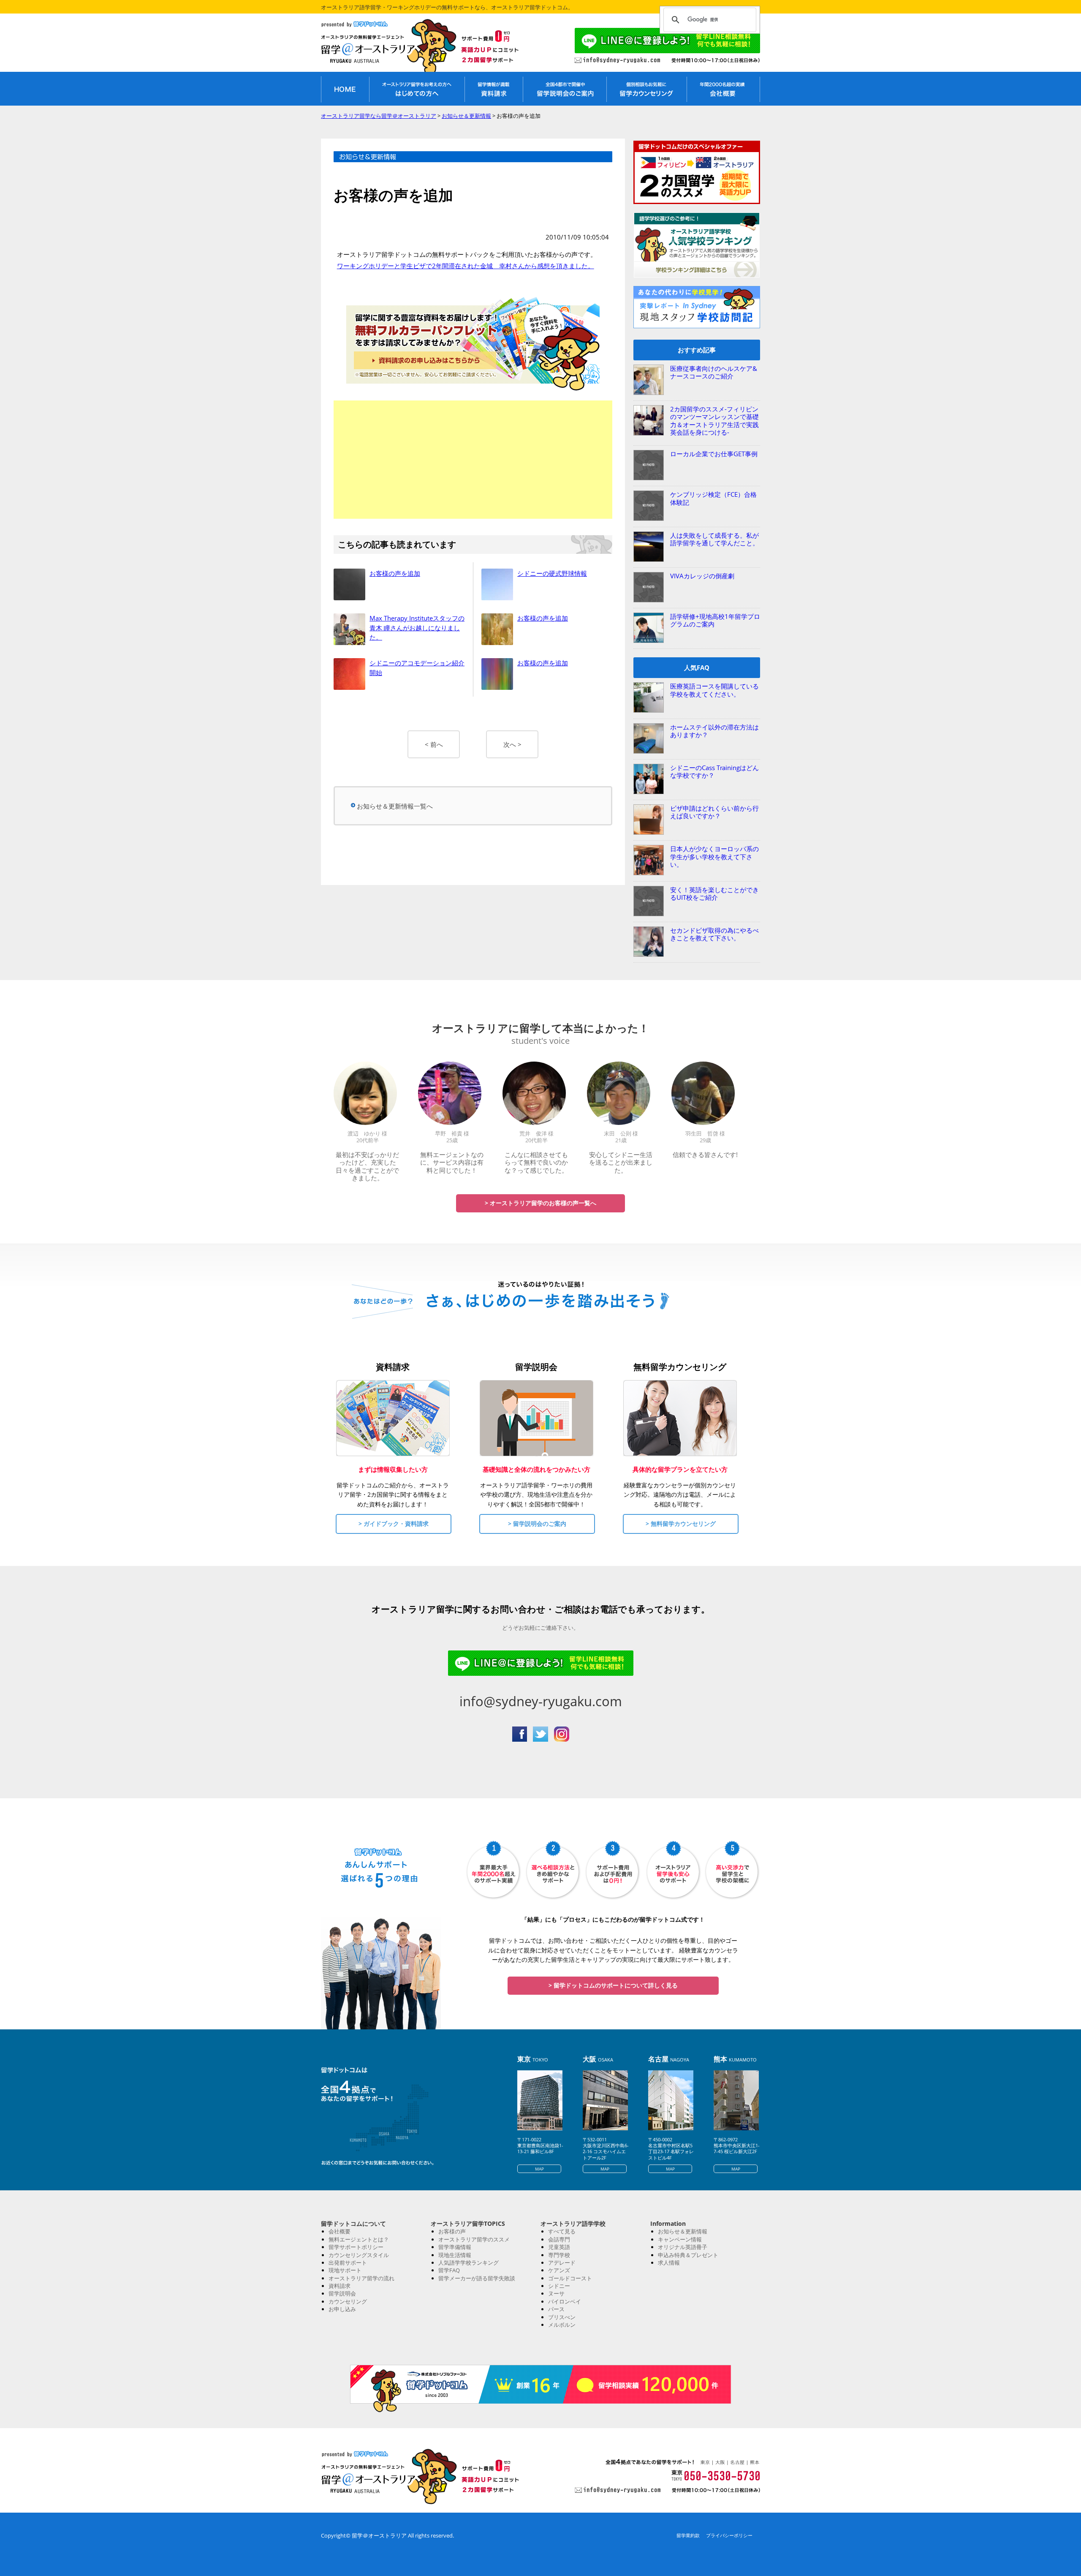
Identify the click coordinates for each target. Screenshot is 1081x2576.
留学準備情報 (455, 2247)
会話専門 (559, 2239)
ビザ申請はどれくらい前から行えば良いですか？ (714, 812)
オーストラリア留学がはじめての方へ (417, 89)
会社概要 (340, 2231)
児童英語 (559, 2247)
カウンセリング (348, 2301)
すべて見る (562, 2231)
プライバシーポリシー (729, 2535)
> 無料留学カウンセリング (681, 1524)
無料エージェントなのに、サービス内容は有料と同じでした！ (452, 1162)
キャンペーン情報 (680, 2239)
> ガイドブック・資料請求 (394, 1524)
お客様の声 (452, 2231)
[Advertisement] (473, 460)
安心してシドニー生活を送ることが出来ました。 (621, 1162)
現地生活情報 (455, 2255)
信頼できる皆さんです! (705, 1155)
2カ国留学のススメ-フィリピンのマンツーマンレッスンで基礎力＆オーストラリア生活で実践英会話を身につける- (714, 421)
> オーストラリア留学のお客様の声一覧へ (540, 1203)
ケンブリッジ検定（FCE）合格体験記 (713, 498)
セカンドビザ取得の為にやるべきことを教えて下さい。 (714, 934)
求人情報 (669, 2263)
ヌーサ (556, 2293)
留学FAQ (449, 2270)
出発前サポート (348, 2263)
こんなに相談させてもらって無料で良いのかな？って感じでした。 (536, 1162)
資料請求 (340, 2286)
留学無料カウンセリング (646, 89)
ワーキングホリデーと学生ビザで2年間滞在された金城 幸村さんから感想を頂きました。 (466, 266)
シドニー (559, 2286)
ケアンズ (559, 2270)
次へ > (512, 744)
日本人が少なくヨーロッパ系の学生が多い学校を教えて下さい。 (714, 856)
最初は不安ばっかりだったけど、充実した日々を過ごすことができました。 (367, 1166)
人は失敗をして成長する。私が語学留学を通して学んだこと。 (714, 539)
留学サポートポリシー (356, 2247)
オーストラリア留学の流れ (361, 2278)
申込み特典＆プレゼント (688, 2255)
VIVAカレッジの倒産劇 (702, 576)
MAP (539, 2169)
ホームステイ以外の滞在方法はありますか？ (714, 731)
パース (556, 2309)
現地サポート (345, 2270)
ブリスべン (562, 2317)
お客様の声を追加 (395, 573)
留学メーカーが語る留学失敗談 (477, 2278)
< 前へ (434, 744)
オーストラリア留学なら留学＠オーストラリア (376, 48)
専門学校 (559, 2255)
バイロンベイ (565, 2301)
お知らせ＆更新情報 (683, 2231)
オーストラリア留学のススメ (474, 2239)
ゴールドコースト (570, 2278)
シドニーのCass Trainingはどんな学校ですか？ (714, 771)
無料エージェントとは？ (359, 2239)
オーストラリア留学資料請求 (494, 89)
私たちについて (723, 89)
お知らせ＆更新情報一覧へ (395, 806)
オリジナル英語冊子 (683, 2247)
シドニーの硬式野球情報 (552, 573)
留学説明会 (342, 2293)
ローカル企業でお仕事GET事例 (714, 454)
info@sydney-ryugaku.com (541, 1701)
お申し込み (342, 2309)
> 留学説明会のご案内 (537, 1524)
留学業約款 (688, 2535)
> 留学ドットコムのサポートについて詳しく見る (613, 1985)
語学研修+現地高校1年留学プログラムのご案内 (715, 620)
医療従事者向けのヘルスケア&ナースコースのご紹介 (714, 372)
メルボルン (562, 2325)
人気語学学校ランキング (469, 2263)
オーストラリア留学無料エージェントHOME (345, 89)
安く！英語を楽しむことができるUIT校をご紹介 (714, 893)
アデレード (562, 2263)
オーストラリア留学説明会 (565, 89)
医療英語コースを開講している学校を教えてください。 (714, 690)
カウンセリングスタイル (359, 2255)
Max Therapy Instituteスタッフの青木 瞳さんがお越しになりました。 (417, 628)
